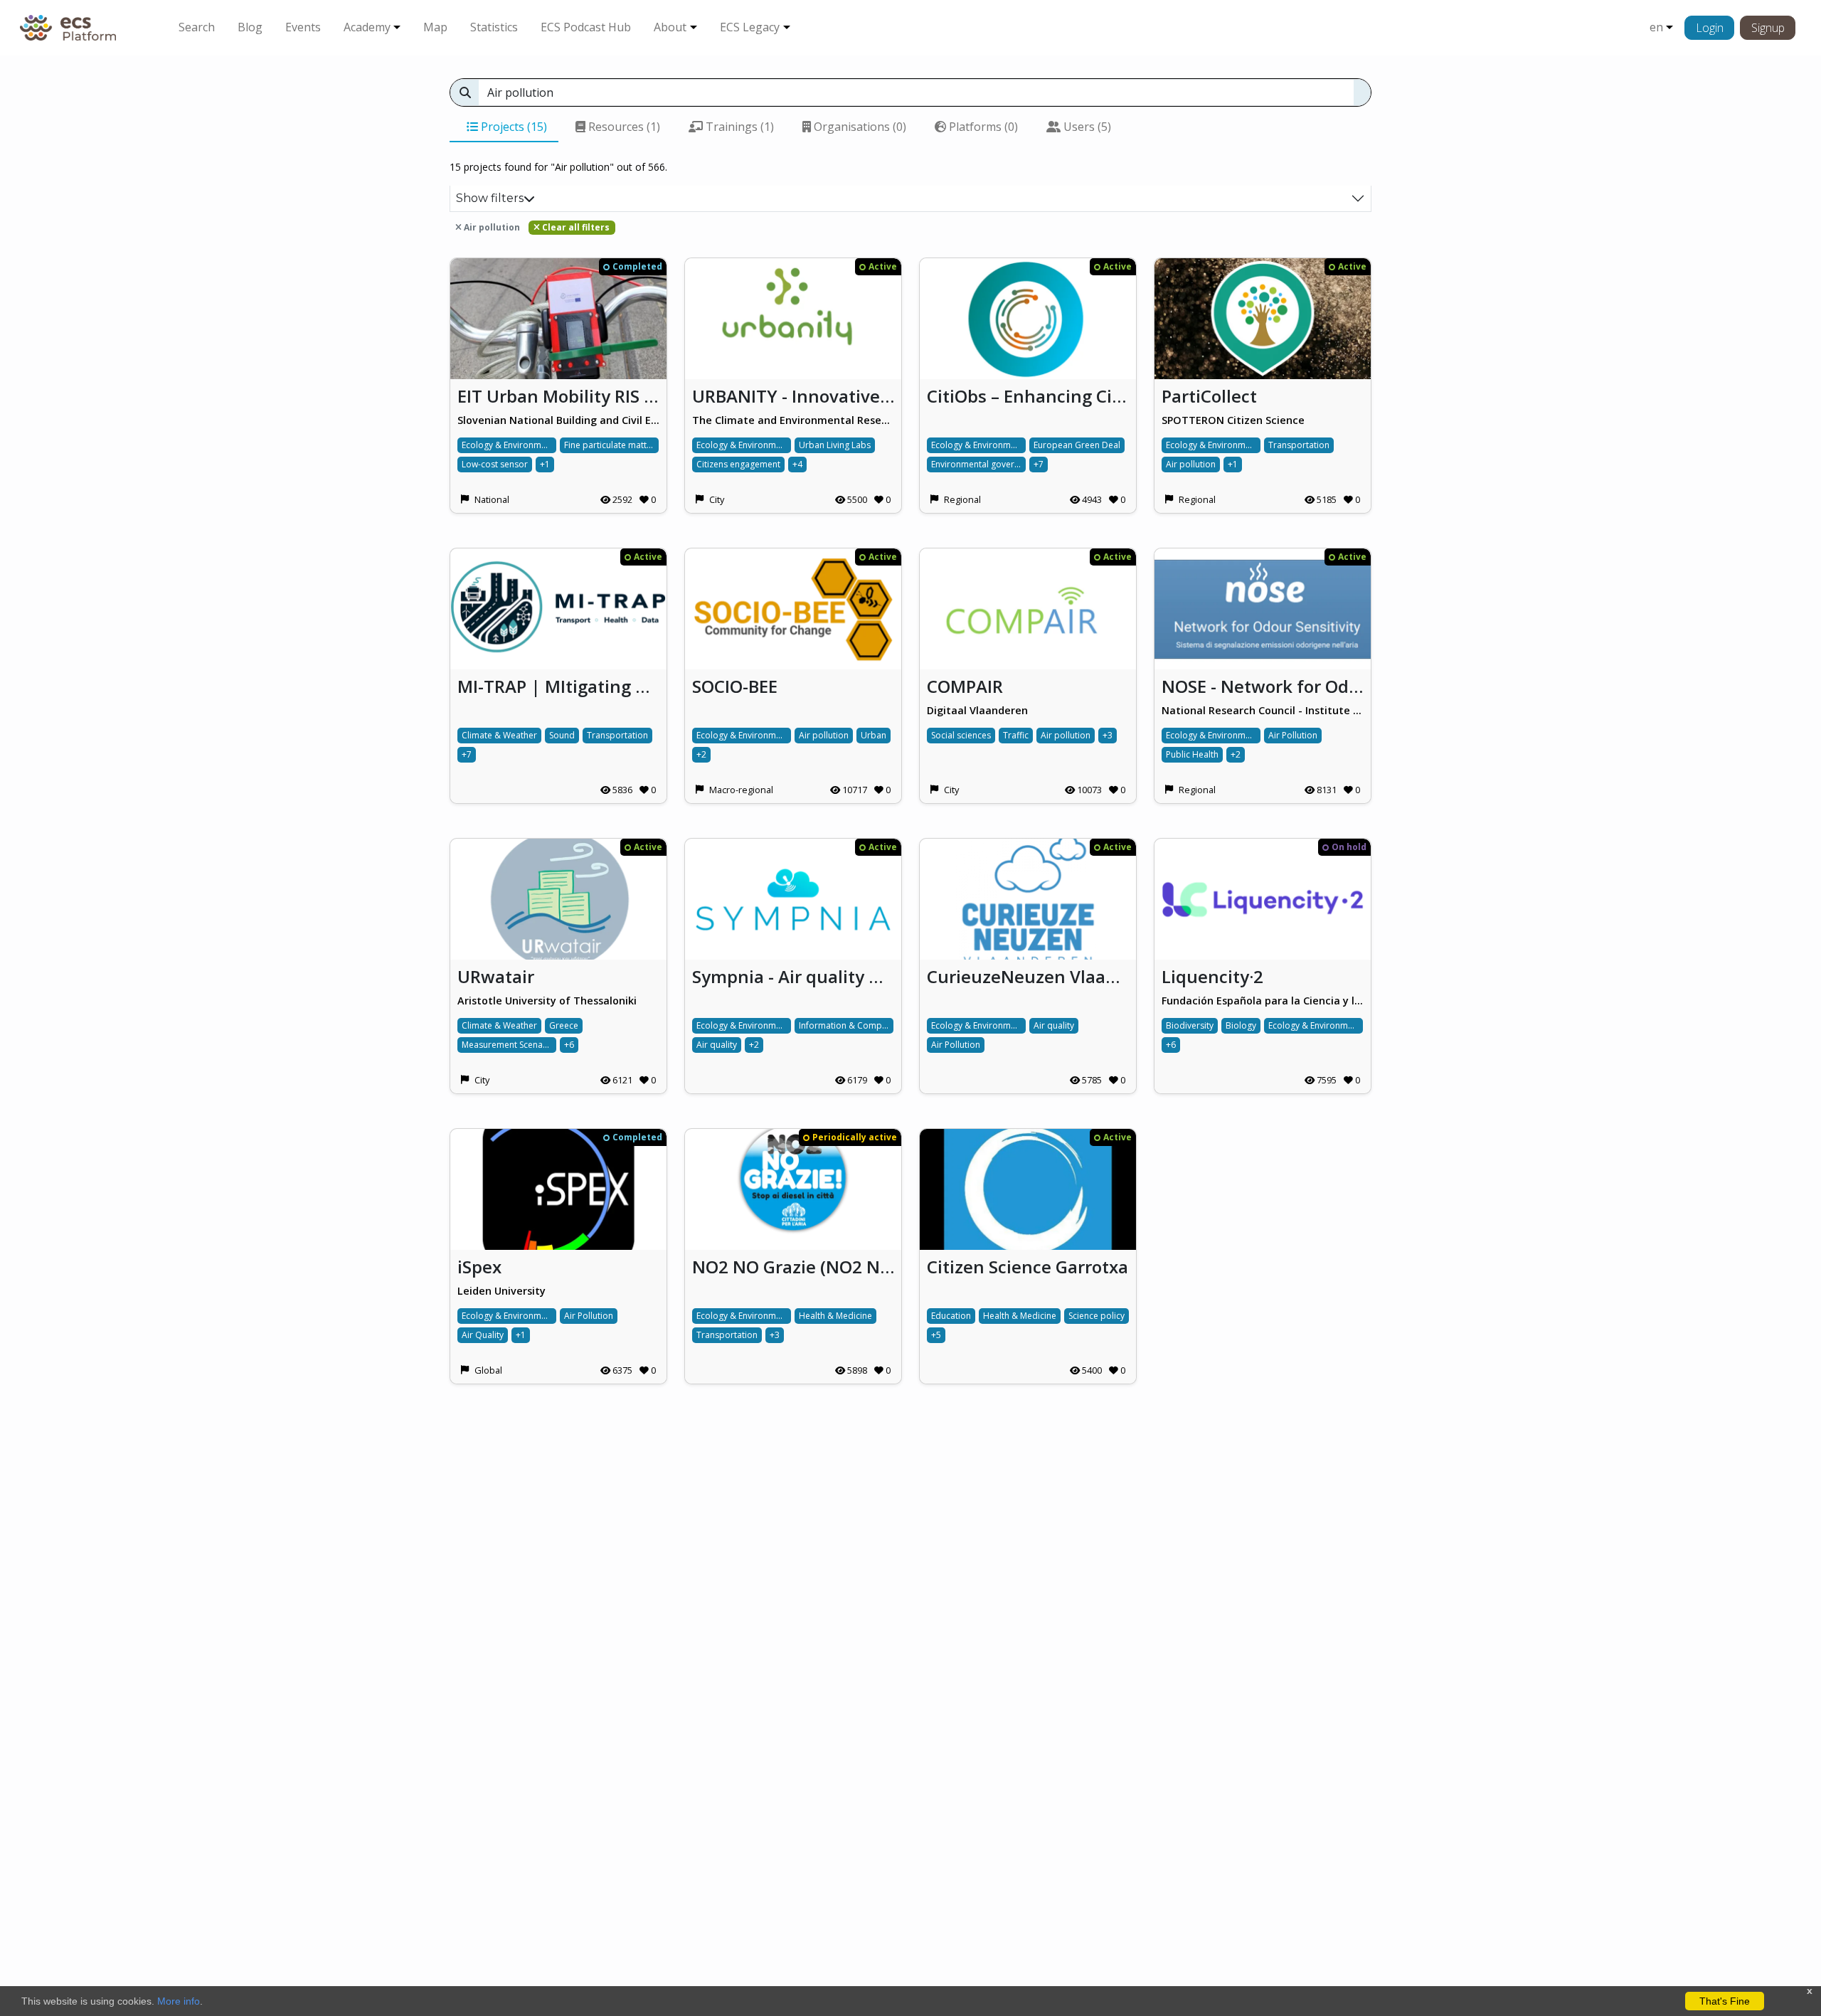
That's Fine (1725, 2001)
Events (303, 27)
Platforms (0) (982, 127)
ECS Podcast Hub (586, 27)
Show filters (490, 198)
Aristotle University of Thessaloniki (547, 1001)
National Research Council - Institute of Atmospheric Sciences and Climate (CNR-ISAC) (1263, 710)
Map (435, 27)
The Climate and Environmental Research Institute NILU (793, 420)
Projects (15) (513, 127)
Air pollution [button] (491, 227)
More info (179, 2001)
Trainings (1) (738, 127)
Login (1710, 28)
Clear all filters (575, 227)
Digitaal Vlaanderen (977, 710)
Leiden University (501, 1291)
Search (197, 27)
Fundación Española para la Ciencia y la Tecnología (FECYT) (1263, 1001)
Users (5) (1086, 127)
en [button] (1656, 27)
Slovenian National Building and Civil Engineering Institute (558, 420)
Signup (1768, 28)
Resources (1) (623, 127)
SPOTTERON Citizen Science (1233, 420)
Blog (250, 27)
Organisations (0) (859, 127)
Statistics (494, 27)
